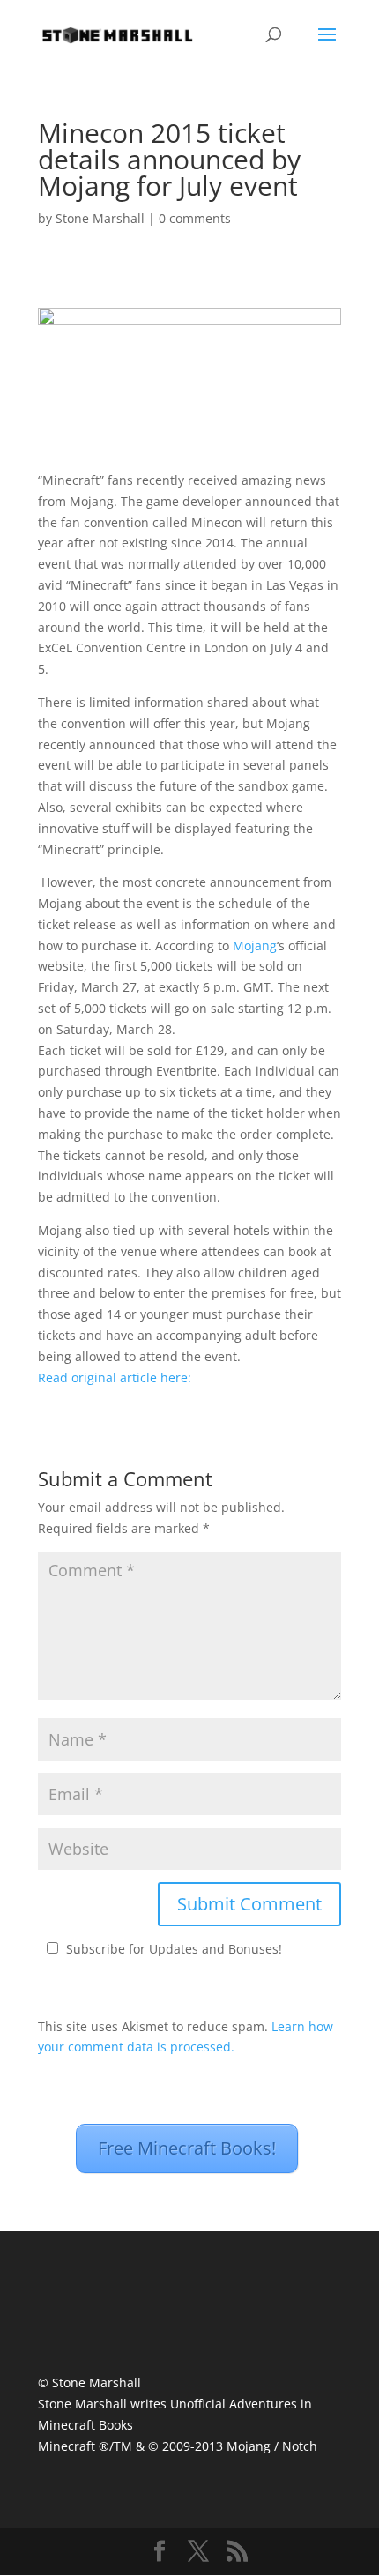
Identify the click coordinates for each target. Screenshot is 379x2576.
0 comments (195, 218)
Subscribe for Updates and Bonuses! (174, 1949)
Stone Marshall (100, 218)
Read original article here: (115, 1377)
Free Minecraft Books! (187, 2148)
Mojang (255, 946)
